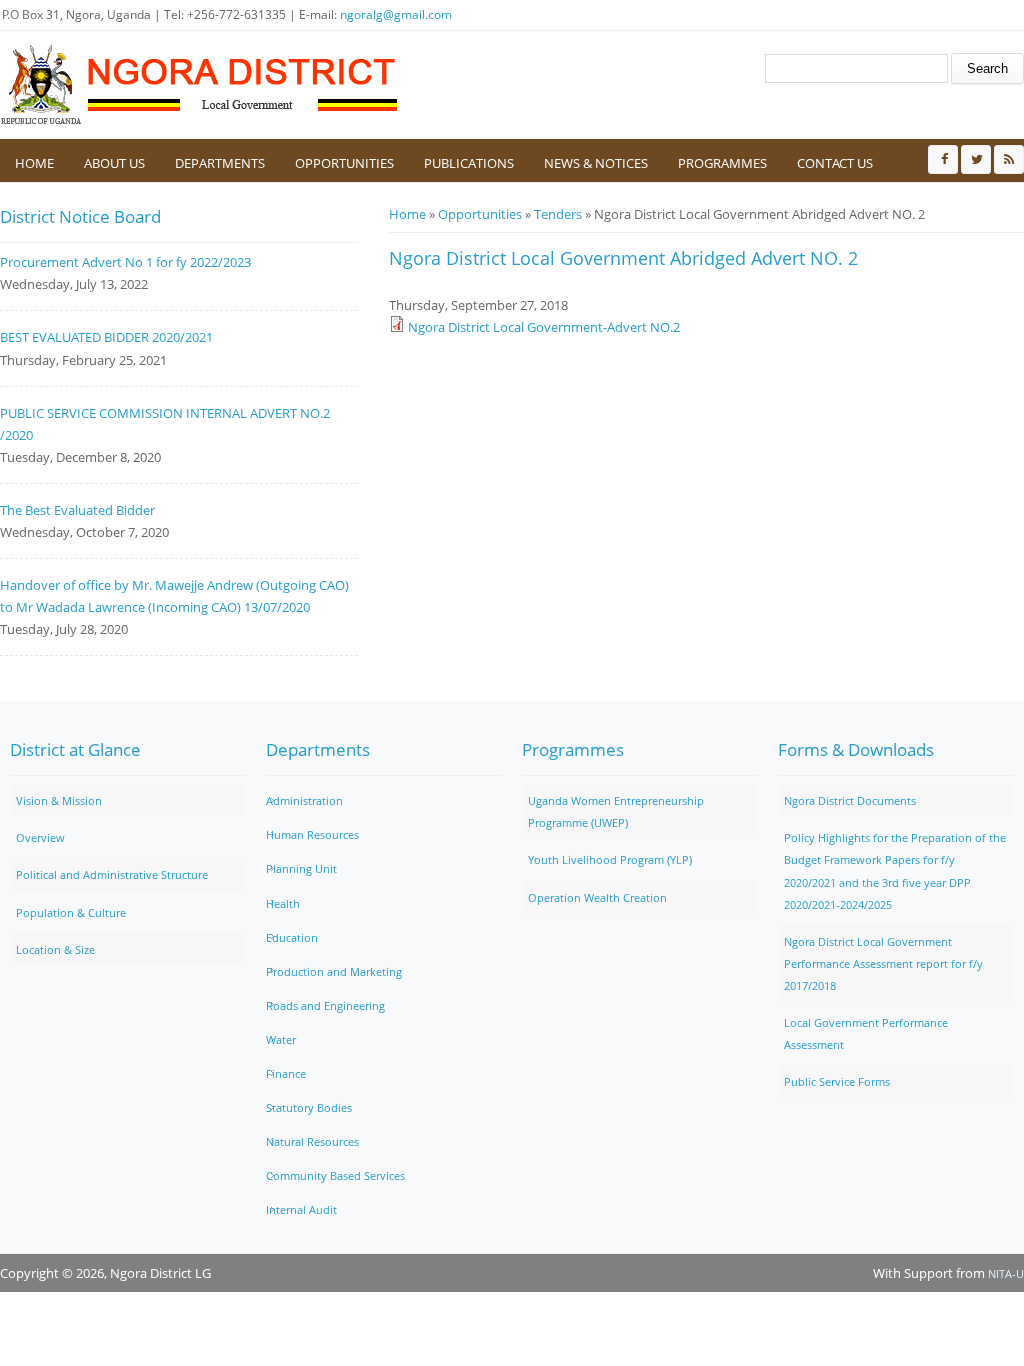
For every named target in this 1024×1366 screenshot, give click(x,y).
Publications (469, 163)
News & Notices (596, 163)
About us (114, 163)
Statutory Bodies (309, 1107)
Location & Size (55, 949)
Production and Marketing (334, 971)
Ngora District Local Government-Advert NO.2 (544, 327)
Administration (304, 800)
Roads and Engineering (325, 1005)
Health (283, 903)
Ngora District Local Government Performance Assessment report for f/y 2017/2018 (883, 963)
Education (292, 937)
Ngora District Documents (850, 800)
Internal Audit (301, 1209)
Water (281, 1039)
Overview (40, 837)
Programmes (722, 163)
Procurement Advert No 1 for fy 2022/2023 (125, 262)
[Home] (200, 85)
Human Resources (312, 834)
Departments (220, 163)
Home (34, 163)
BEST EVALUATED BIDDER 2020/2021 (106, 337)
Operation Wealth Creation (597, 897)
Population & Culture (71, 912)
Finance (286, 1073)
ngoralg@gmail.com (396, 14)
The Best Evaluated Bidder (77, 510)
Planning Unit (301, 868)
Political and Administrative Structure (112, 874)
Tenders (558, 214)
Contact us (835, 163)
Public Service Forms (837, 1081)
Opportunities (344, 163)
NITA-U (1006, 1273)
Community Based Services (335, 1175)
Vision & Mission (59, 800)
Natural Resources (312, 1141)
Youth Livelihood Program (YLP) (610, 859)
